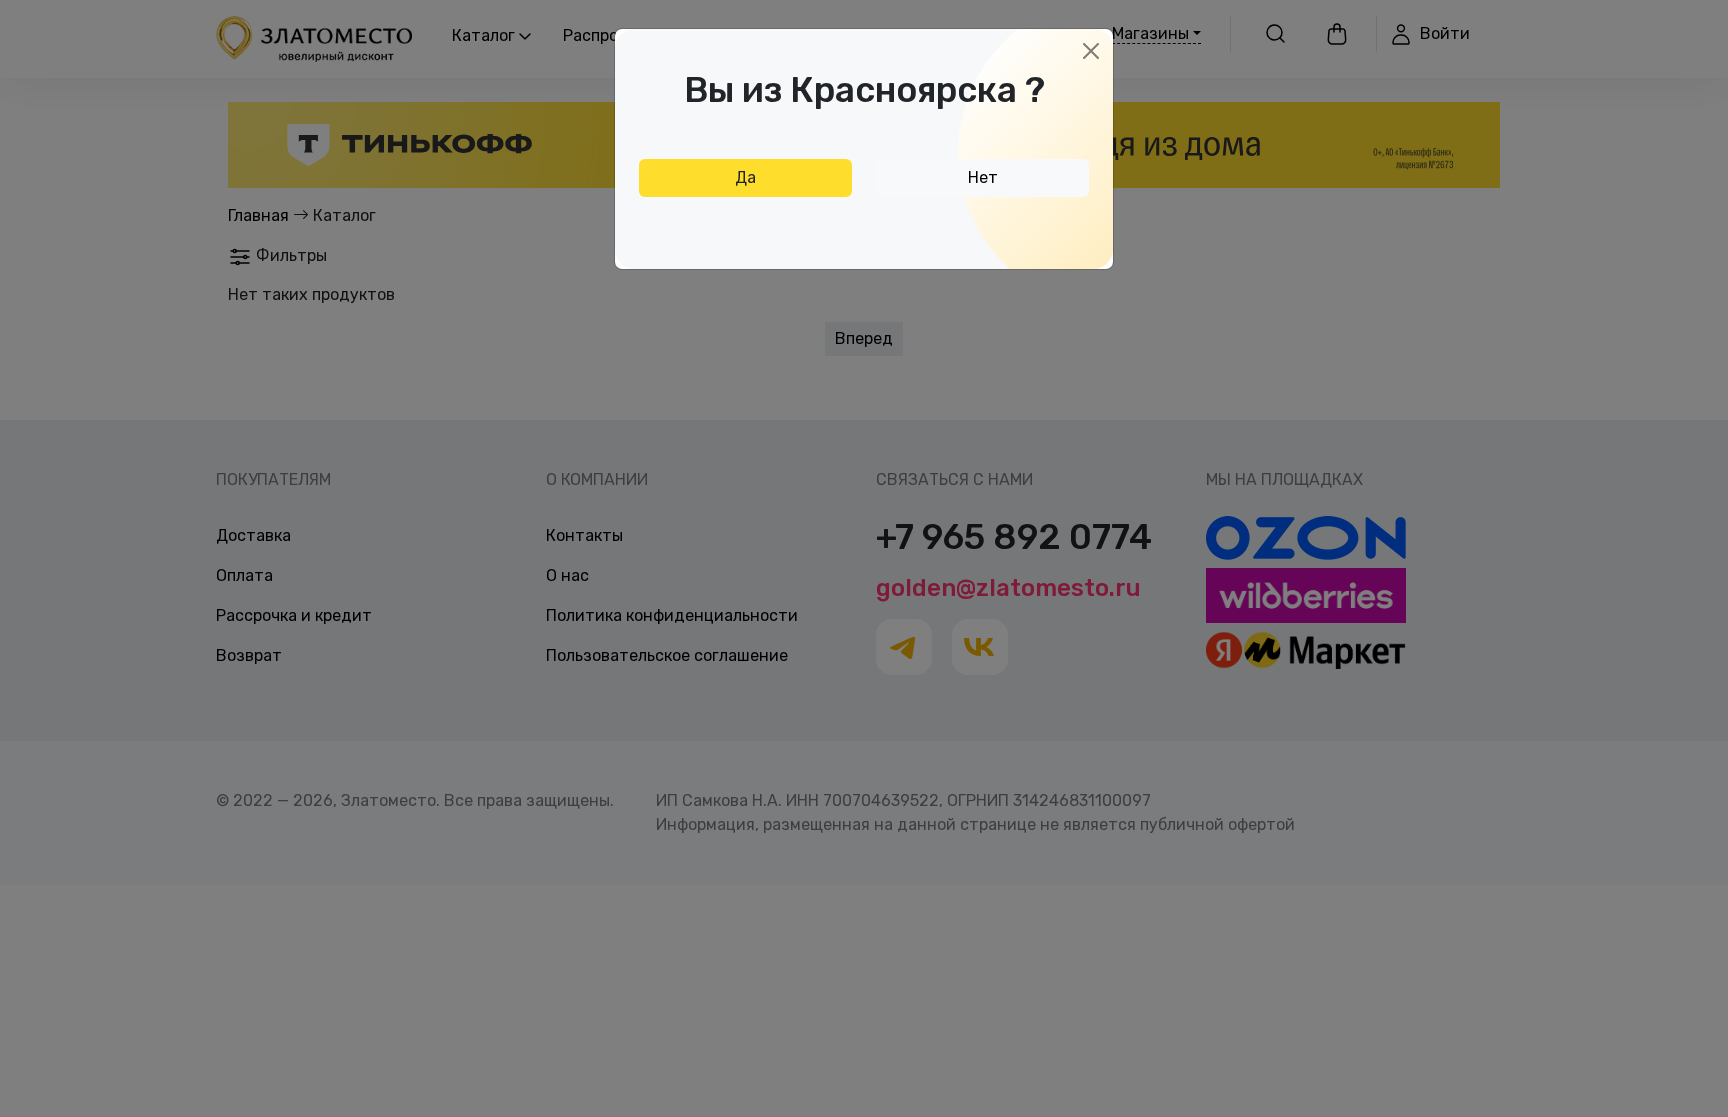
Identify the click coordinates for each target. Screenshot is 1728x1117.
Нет (983, 177)
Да (745, 177)
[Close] (1091, 51)
